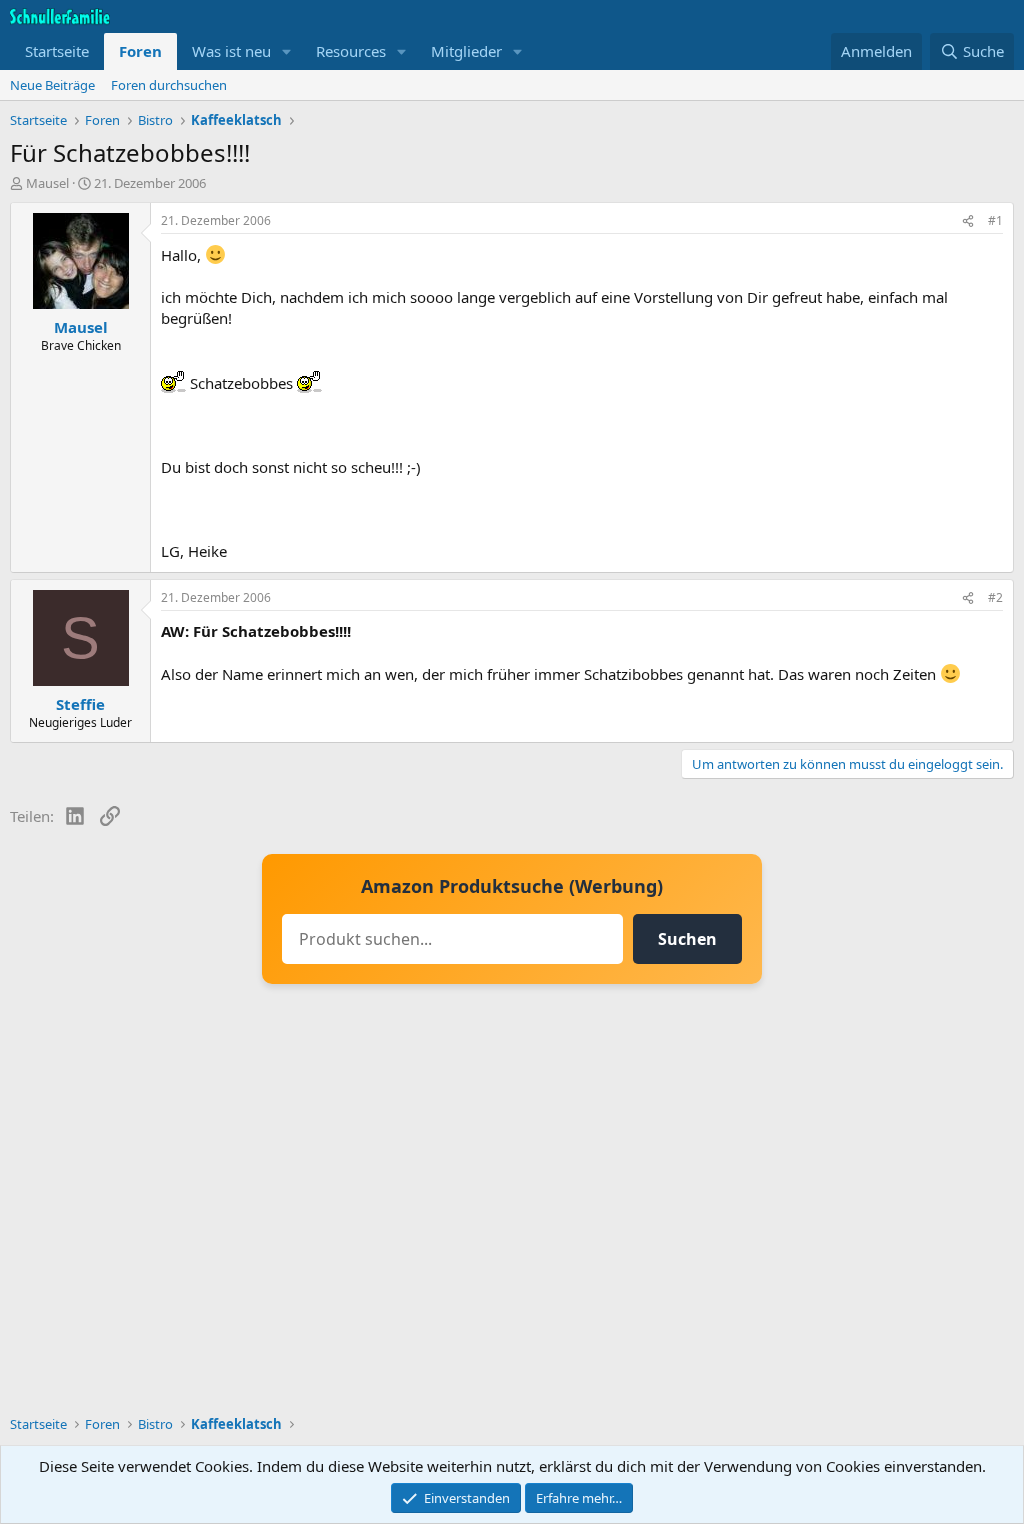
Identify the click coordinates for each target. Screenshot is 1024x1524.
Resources (351, 51)
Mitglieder (466, 51)
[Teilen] (968, 221)
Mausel (47, 183)
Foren (140, 51)
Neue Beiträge (52, 85)
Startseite (57, 51)
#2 (995, 597)
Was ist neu (231, 51)
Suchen (687, 939)
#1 (995, 220)
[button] (287, 51)
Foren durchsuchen (169, 85)
